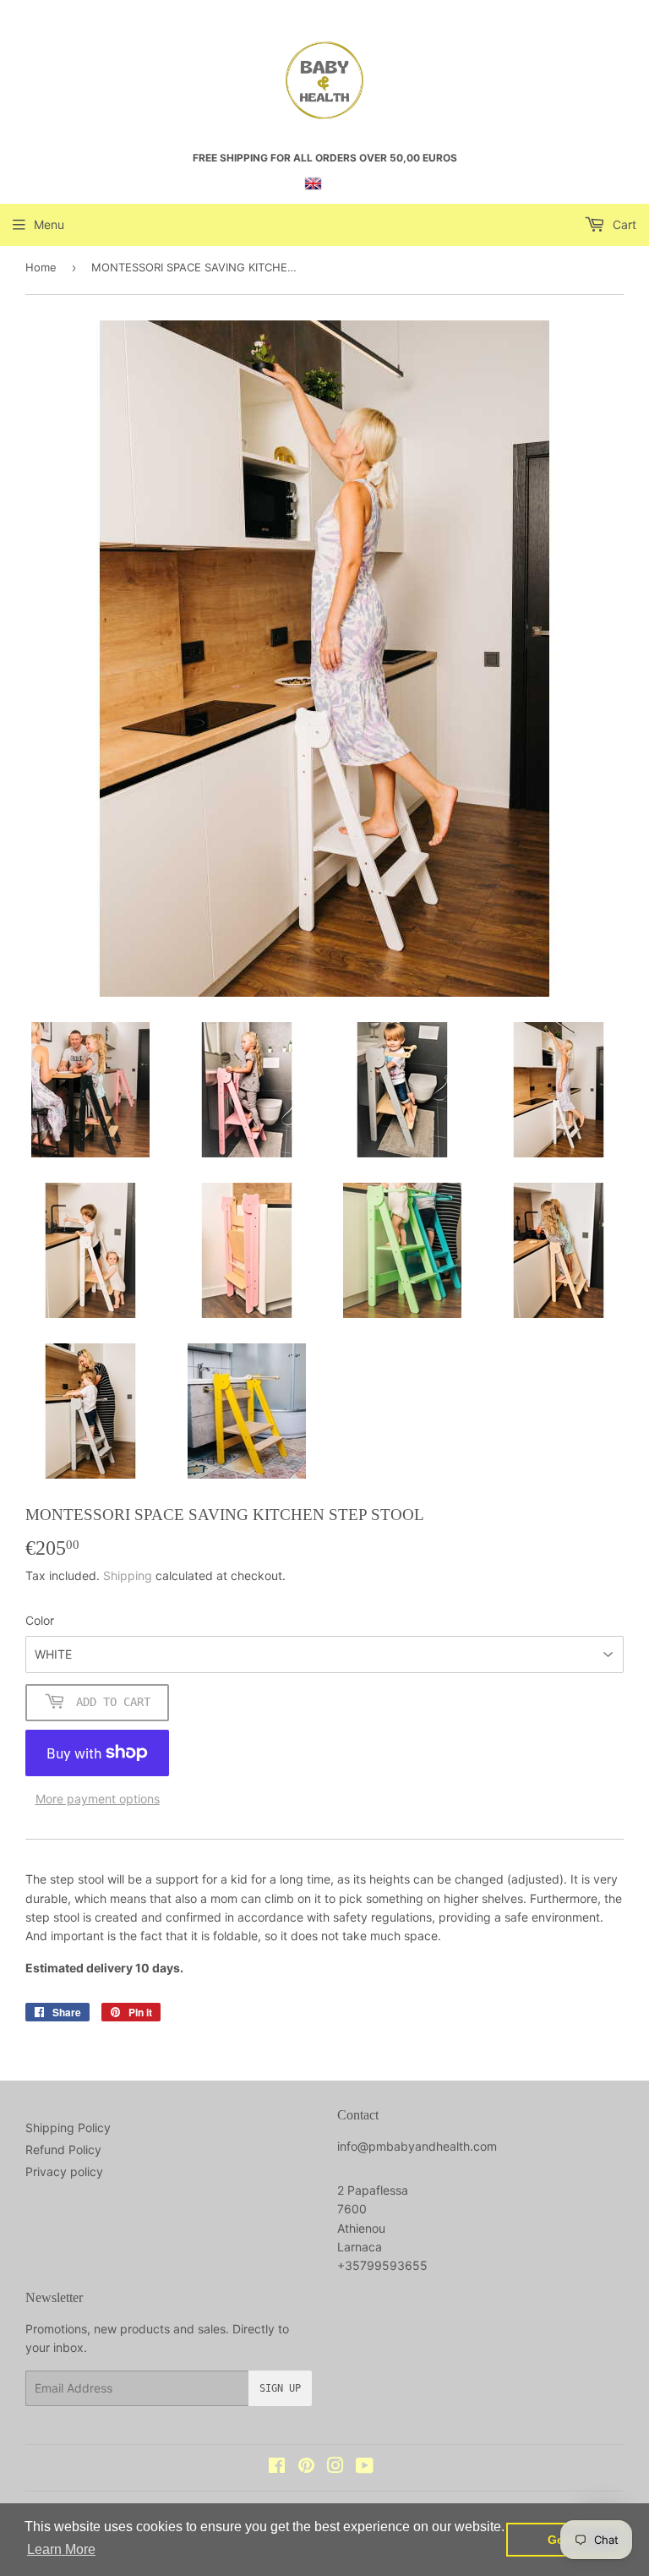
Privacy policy (64, 2171)
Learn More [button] (61, 2549)
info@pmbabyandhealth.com (417, 2146)
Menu (49, 224)
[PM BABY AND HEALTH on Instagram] (335, 2467)
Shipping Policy (68, 2128)
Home (41, 267)
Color (40, 1620)
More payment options (98, 1799)
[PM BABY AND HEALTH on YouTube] (365, 2467)
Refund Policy (63, 2149)
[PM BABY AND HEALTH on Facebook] (277, 2467)
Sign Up (280, 2388)
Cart (623, 224)
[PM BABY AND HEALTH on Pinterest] (306, 2467)
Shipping (128, 1575)
